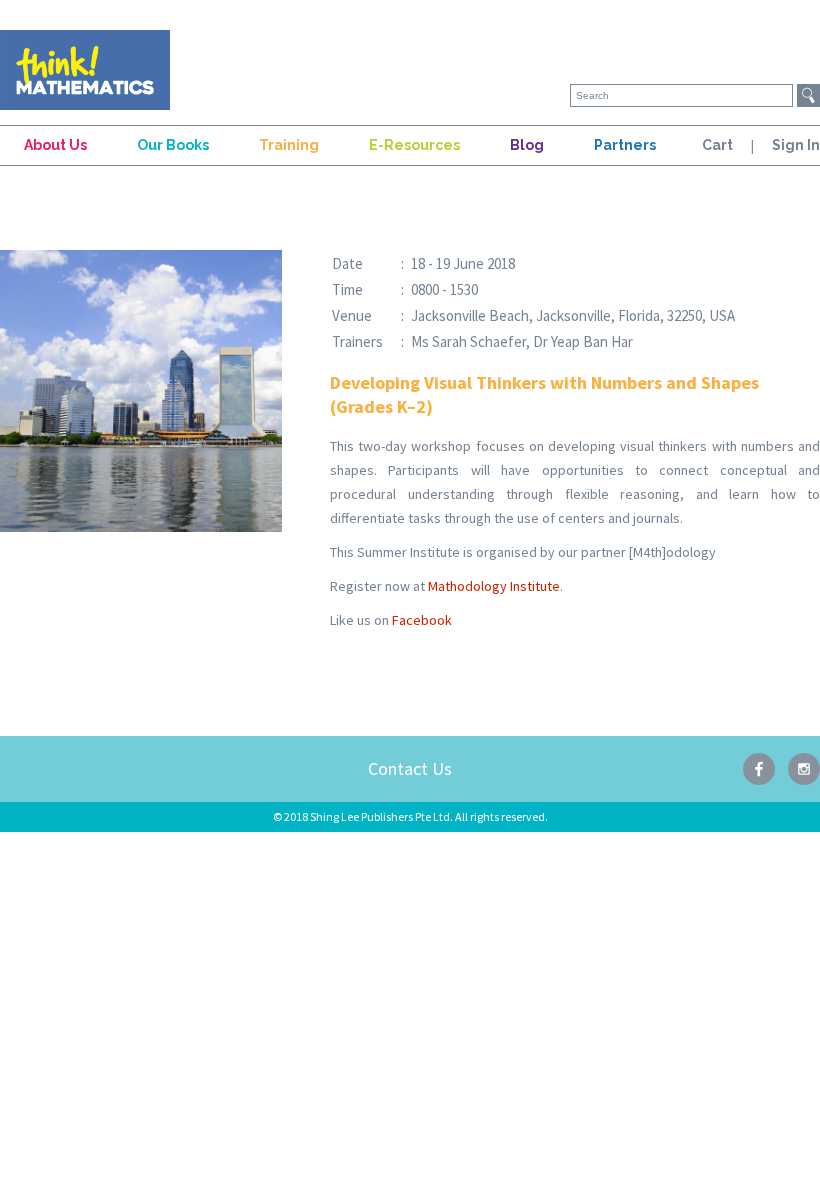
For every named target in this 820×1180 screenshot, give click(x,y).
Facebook (422, 620)
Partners (625, 145)
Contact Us (410, 768)
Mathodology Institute (494, 586)
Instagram (804, 769)
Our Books (173, 145)
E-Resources (414, 145)
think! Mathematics (85, 70)
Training (289, 145)
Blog (527, 145)
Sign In (796, 145)
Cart (717, 145)
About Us (55, 145)
